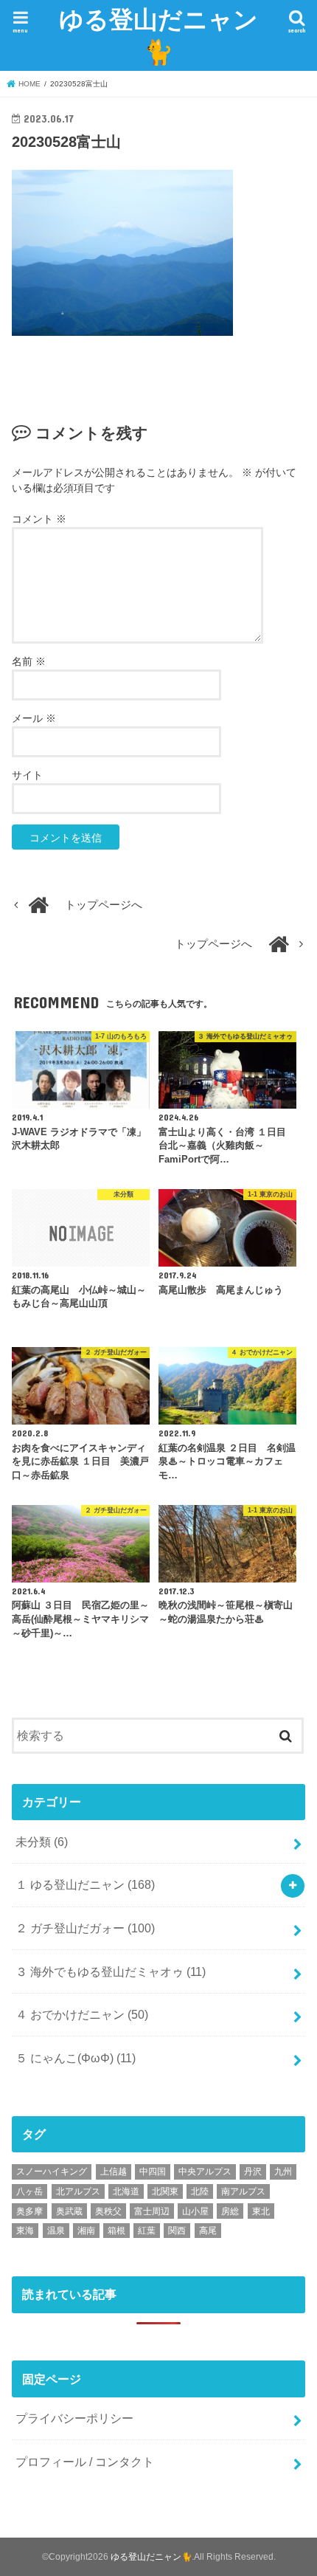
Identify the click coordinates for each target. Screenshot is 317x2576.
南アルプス (243, 2191)
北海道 (126, 2191)
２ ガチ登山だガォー (85, 1928)
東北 (261, 2211)
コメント (39, 519)
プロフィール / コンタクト (85, 2462)
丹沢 (253, 2172)
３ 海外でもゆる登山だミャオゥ (111, 1971)
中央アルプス (205, 2172)
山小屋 (195, 2211)
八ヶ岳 (29, 2191)
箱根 (116, 2231)
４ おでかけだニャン (82, 2014)
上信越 (114, 2172)
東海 (25, 2231)
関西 (177, 2231)
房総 (230, 2211)
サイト (27, 775)
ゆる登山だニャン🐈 (158, 35)
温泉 (56, 2231)
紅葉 (147, 2231)
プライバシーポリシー (74, 2418)
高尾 (208, 2231)
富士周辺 (152, 2211)
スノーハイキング (52, 2172)
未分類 (42, 1842)
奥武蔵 (69, 2211)
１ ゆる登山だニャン (85, 1884)
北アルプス (78, 2191)
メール (34, 718)
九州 (283, 2172)
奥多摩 (29, 2211)
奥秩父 (108, 2211)
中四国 (153, 2172)
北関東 (165, 2191)
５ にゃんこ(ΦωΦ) (76, 2058)
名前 (29, 661)
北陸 (200, 2191)
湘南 (86, 2231)
